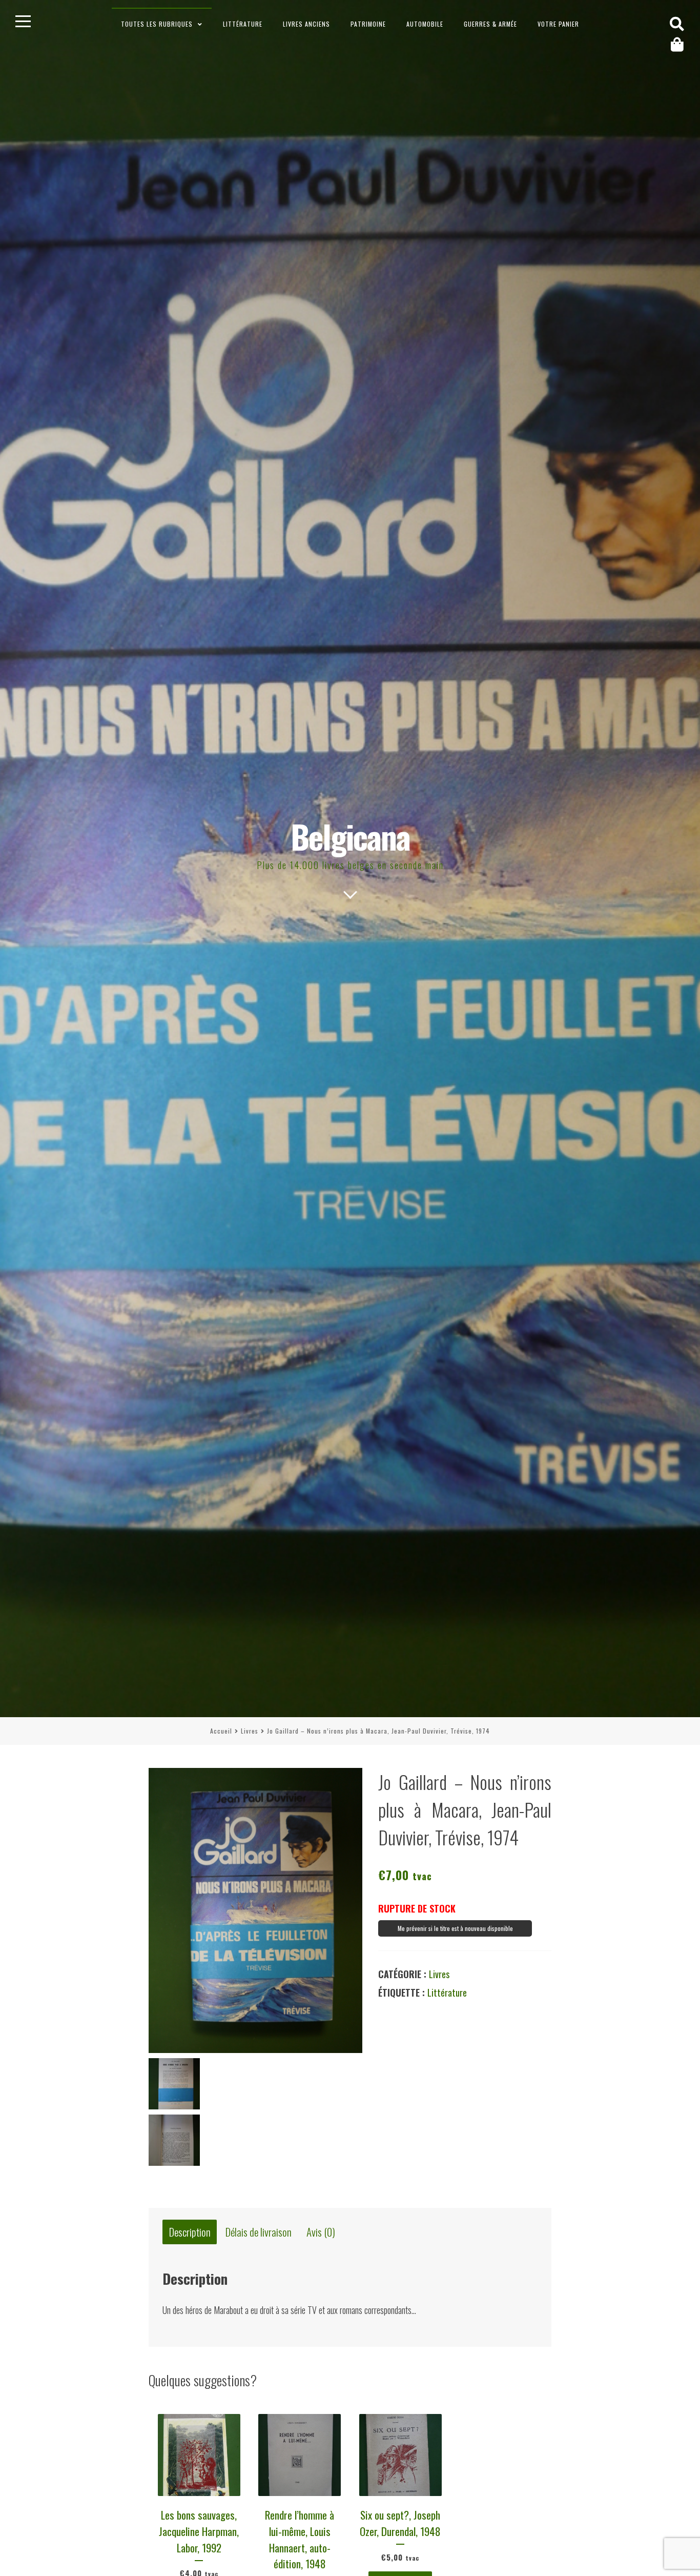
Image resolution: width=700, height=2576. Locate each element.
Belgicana (350, 836)
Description (190, 2232)
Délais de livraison (259, 2232)
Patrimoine (368, 24)
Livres (250, 1731)
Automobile (425, 24)
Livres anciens (306, 24)
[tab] (190, 2232)
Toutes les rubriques (157, 24)
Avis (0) (321, 2232)
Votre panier (558, 24)
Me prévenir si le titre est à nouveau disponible (455, 1928)
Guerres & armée (490, 24)
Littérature (243, 24)
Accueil (221, 1731)
